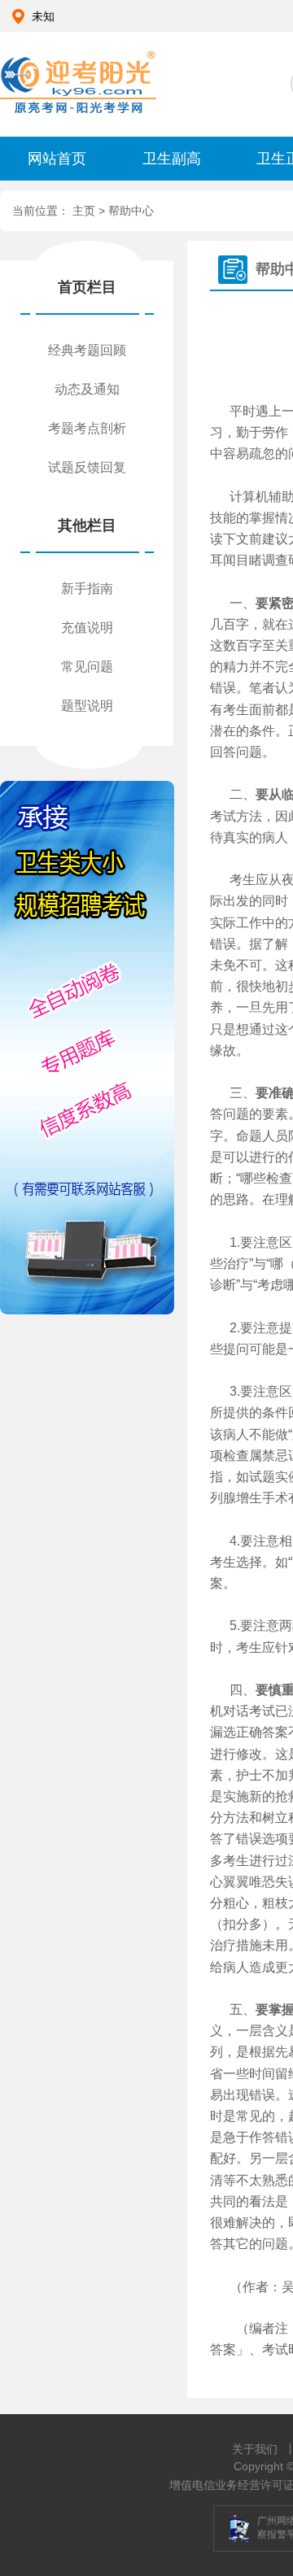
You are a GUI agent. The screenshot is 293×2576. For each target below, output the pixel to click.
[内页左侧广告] (87, 1048)
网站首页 (57, 159)
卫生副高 (172, 159)
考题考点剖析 (87, 428)
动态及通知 (87, 389)
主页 (85, 211)
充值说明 (87, 628)
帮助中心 (131, 211)
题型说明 (87, 706)
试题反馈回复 (87, 467)
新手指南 (87, 588)
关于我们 (255, 2449)
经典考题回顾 (87, 350)
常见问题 (87, 667)
